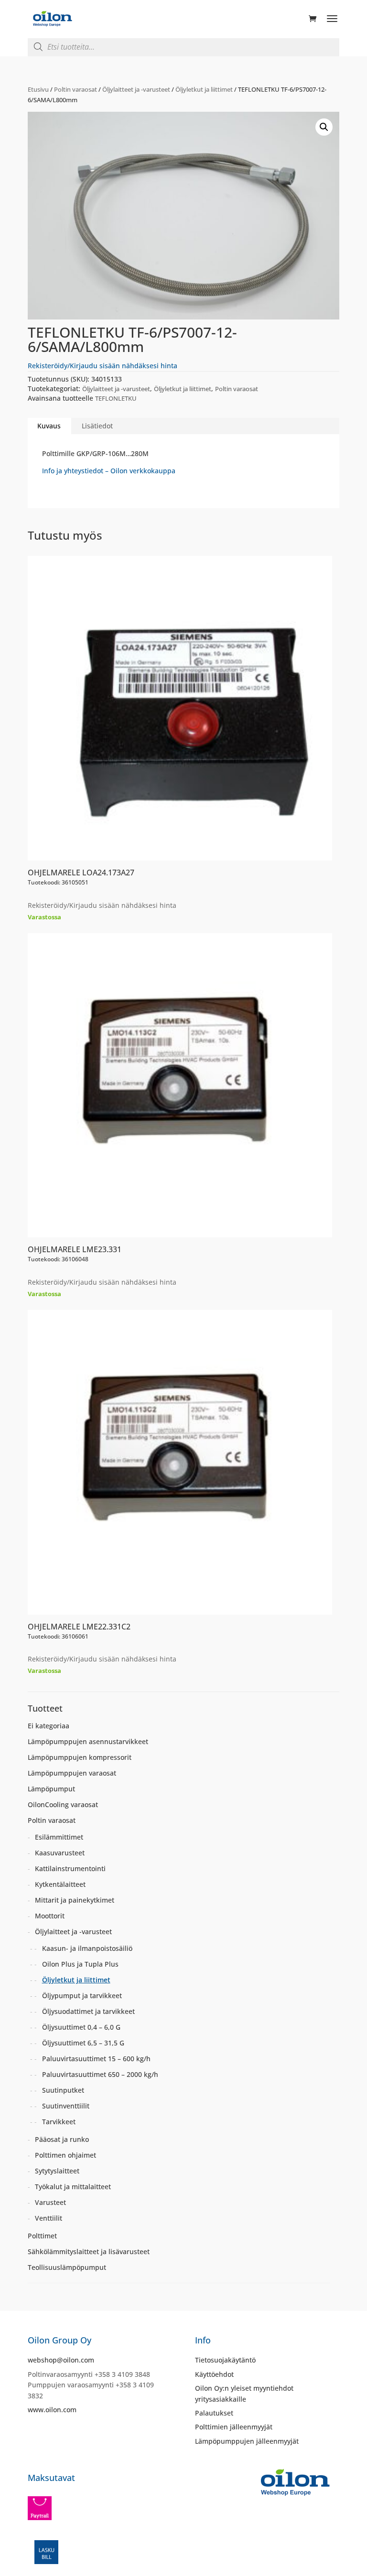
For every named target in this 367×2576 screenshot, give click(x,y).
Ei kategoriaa (49, 1726)
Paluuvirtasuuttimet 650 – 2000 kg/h (100, 2074)
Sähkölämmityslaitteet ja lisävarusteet (89, 2251)
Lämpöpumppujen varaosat (72, 1773)
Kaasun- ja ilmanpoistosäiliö (87, 1948)
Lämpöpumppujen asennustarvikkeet (88, 1741)
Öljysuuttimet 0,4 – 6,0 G (81, 2027)
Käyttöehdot (214, 2374)
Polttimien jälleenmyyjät (234, 2427)
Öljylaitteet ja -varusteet (136, 89)
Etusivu (38, 89)
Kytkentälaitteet (60, 1884)
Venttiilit (49, 2218)
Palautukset (214, 2413)
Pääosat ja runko (62, 2139)
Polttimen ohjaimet (65, 2155)
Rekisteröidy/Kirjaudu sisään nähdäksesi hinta (103, 366)
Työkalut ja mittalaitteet (73, 2187)
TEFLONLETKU (116, 398)
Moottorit (50, 1916)
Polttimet (42, 2236)
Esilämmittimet (59, 1837)
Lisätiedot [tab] (97, 426)
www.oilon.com (52, 2410)
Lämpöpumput (51, 1789)
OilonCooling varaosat (63, 1804)
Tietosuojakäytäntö (225, 2360)
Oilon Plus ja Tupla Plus (80, 1964)
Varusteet (50, 2202)
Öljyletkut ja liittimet (204, 89)
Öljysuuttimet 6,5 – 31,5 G (83, 2043)
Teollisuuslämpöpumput (67, 2267)
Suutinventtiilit (66, 2106)
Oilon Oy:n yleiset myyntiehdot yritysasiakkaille (244, 2393)
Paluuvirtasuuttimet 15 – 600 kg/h (96, 2059)
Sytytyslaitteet (57, 2171)
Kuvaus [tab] (49, 426)
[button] (324, 127)
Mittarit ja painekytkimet (75, 1900)
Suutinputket (63, 2090)
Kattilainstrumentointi (70, 1868)
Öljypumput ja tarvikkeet (82, 1996)
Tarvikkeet (59, 2122)
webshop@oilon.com (61, 2360)
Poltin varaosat (76, 89)
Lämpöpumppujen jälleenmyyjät (247, 2441)
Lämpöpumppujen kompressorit (80, 1757)
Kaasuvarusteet (60, 1853)
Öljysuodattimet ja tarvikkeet (88, 2011)
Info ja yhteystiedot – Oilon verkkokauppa (109, 471)
